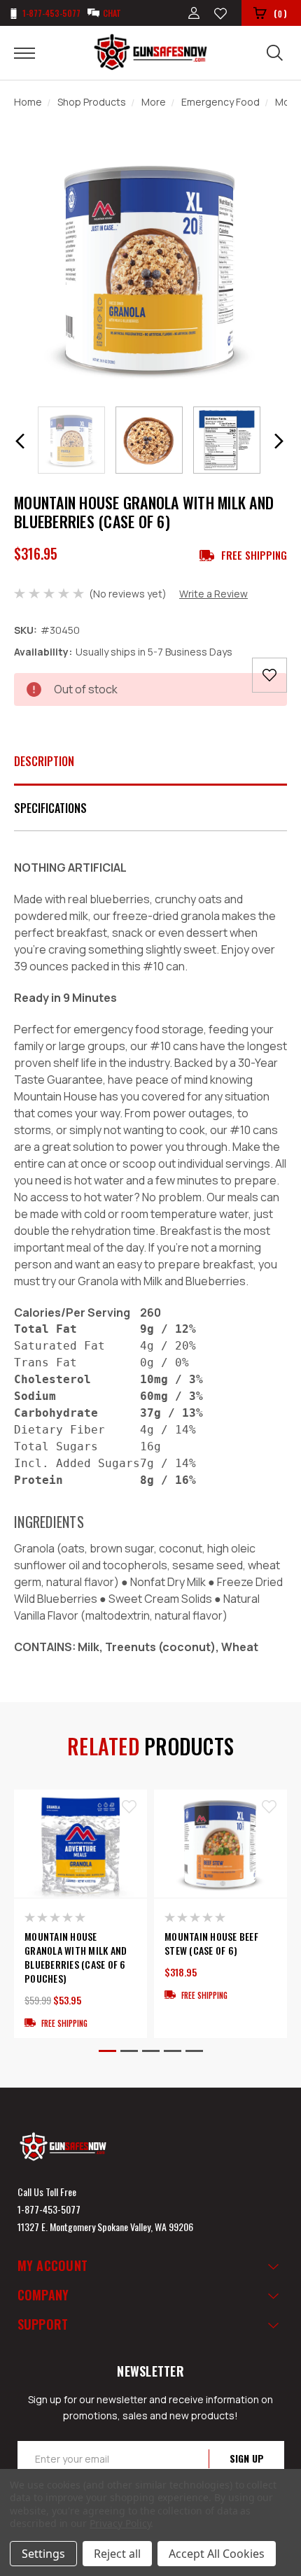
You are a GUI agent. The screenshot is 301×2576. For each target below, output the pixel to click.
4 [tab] (173, 2051)
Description (44, 761)
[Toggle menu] (33, 52)
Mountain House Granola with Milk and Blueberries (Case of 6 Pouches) (76, 1958)
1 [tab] (107, 2051)
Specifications (50, 808)
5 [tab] (194, 2051)
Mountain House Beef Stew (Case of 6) (211, 1944)
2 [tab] (129, 2051)
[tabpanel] (80, 1914)
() (280, 13)
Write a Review (213, 594)
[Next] (279, 441)
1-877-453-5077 (49, 2209)
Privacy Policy (120, 2523)
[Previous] (20, 441)
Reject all (117, 2554)
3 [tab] (151, 2051)
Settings (43, 2554)
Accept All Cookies (217, 2554)
